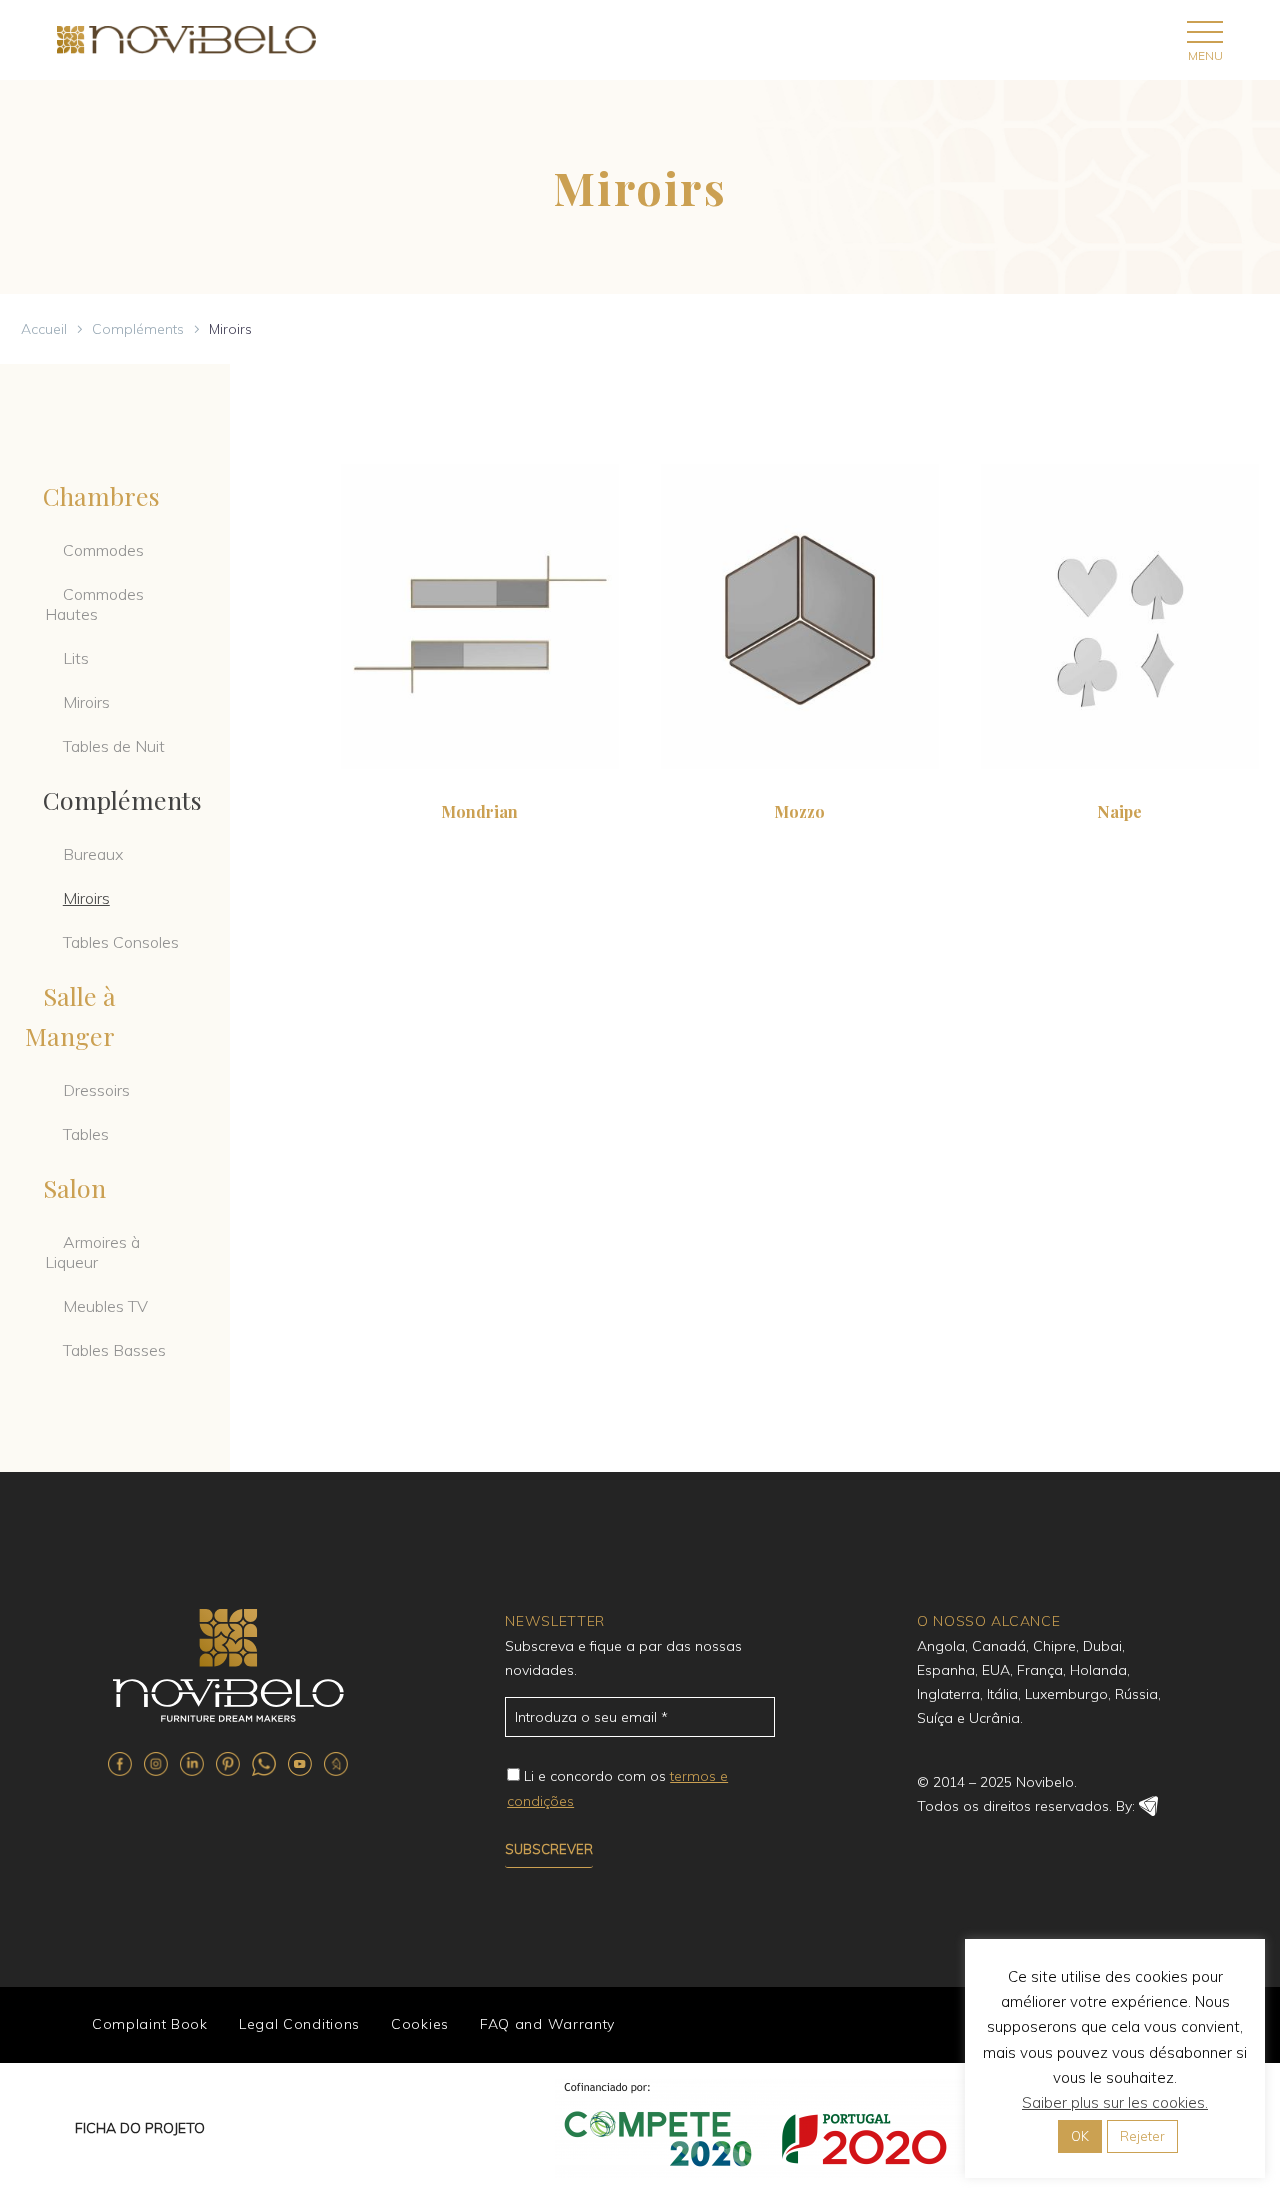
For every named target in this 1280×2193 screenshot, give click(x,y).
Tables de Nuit (114, 746)
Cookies (420, 2024)
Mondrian (479, 811)
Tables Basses (114, 1350)
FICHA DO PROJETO (140, 2128)
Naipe (1119, 811)
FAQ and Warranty (547, 2024)
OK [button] (1080, 2136)
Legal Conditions (299, 2024)
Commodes (103, 550)
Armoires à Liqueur (92, 1252)
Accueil (44, 329)
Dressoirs (96, 1090)
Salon (74, 1187)
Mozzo (799, 811)
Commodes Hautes (94, 604)
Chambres (101, 495)
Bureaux (93, 854)
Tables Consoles (121, 942)
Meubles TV (105, 1306)
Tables (86, 1134)
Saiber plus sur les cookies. (1115, 2102)
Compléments (138, 329)
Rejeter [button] (1142, 2136)
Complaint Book (150, 2024)
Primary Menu (1205, 31)
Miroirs (86, 702)
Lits (76, 658)
